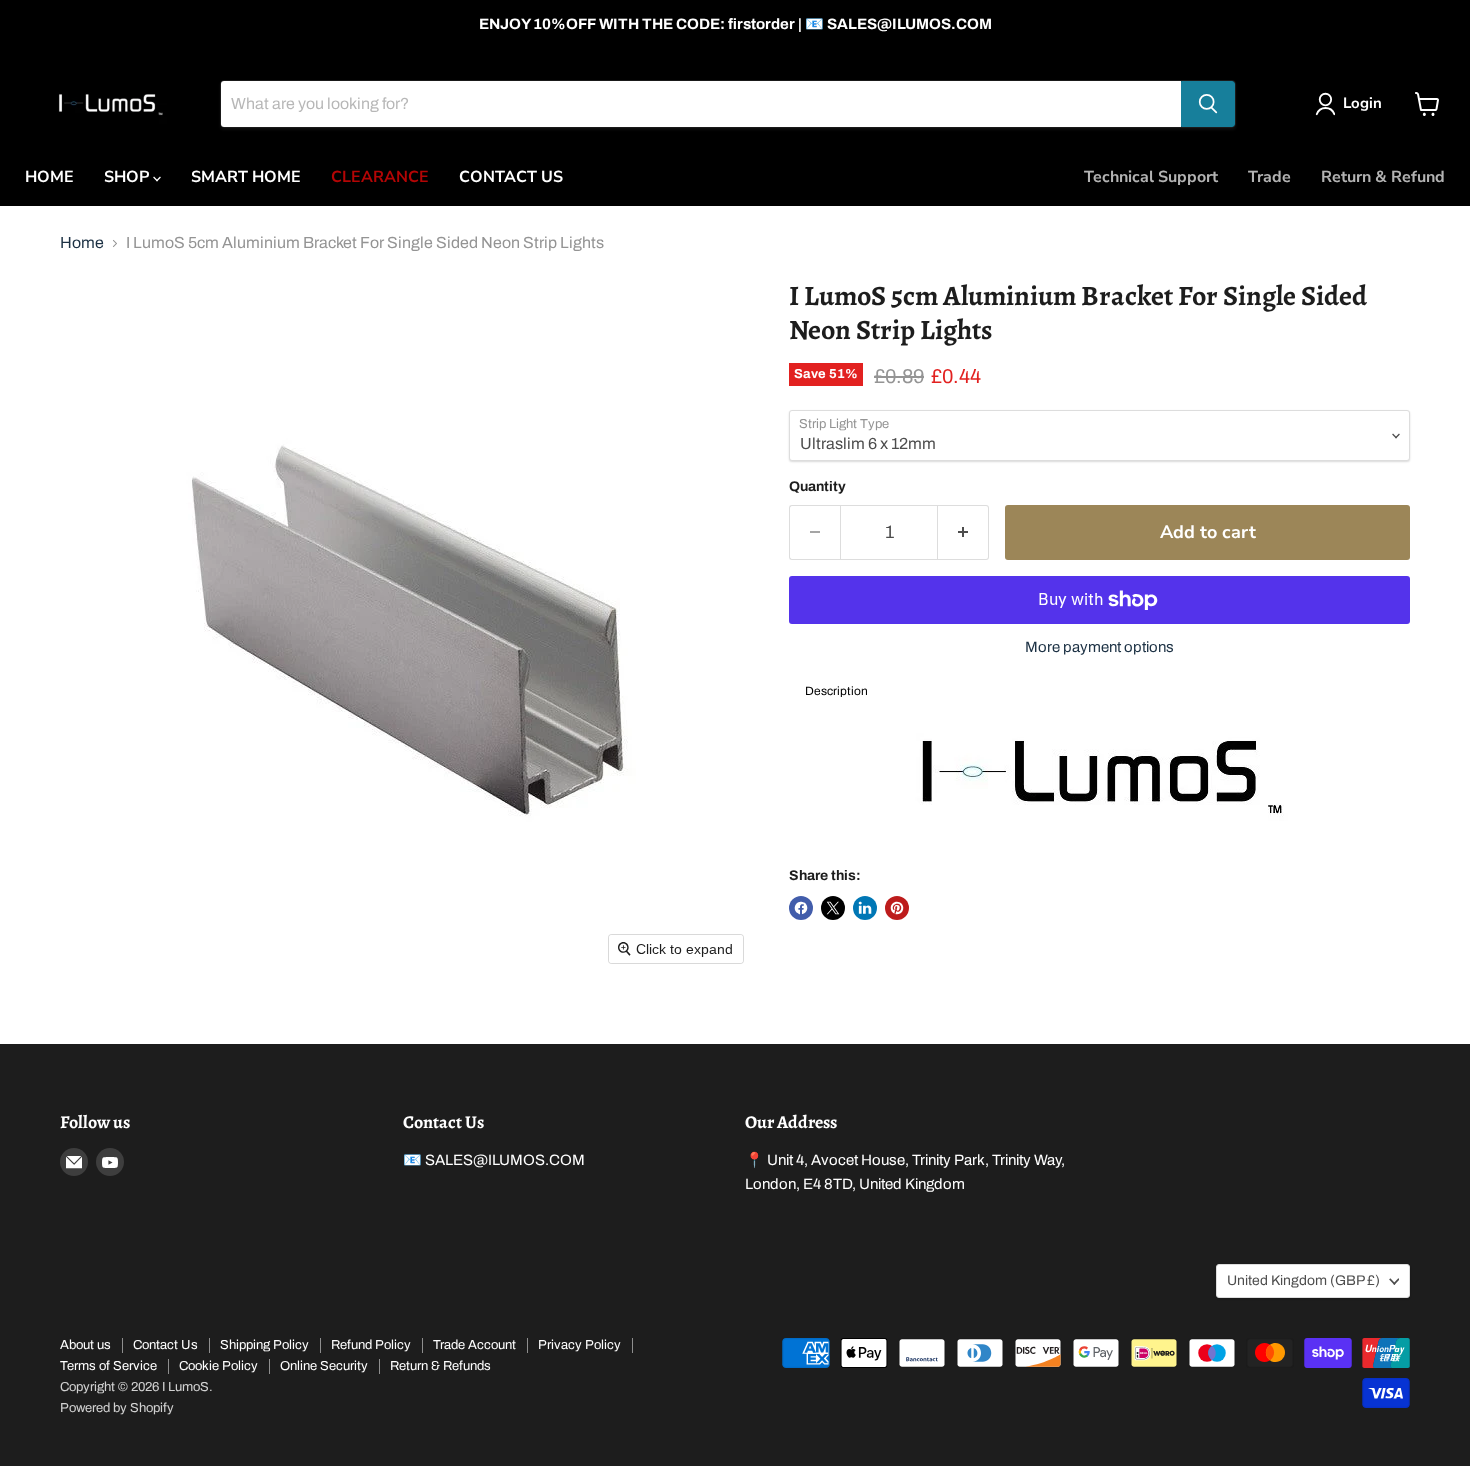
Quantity (817, 486)
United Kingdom (1303, 1280)
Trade (1269, 177)
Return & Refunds (440, 1366)
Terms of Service (108, 1366)
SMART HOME (246, 177)
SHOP (128, 177)
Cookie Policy (218, 1366)
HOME (49, 177)
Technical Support (1151, 177)
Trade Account (474, 1345)
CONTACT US (511, 177)
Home (82, 242)
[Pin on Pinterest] (897, 908)
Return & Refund (1383, 177)
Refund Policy (371, 1345)
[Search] (1208, 104)
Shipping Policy (264, 1345)
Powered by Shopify (117, 1408)
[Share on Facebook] (801, 908)
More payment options (1099, 647)
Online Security (324, 1366)
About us (85, 1345)
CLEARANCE (380, 177)
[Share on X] (833, 908)
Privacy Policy (579, 1345)
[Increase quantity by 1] (963, 532)
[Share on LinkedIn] (865, 908)
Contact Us (165, 1345)
